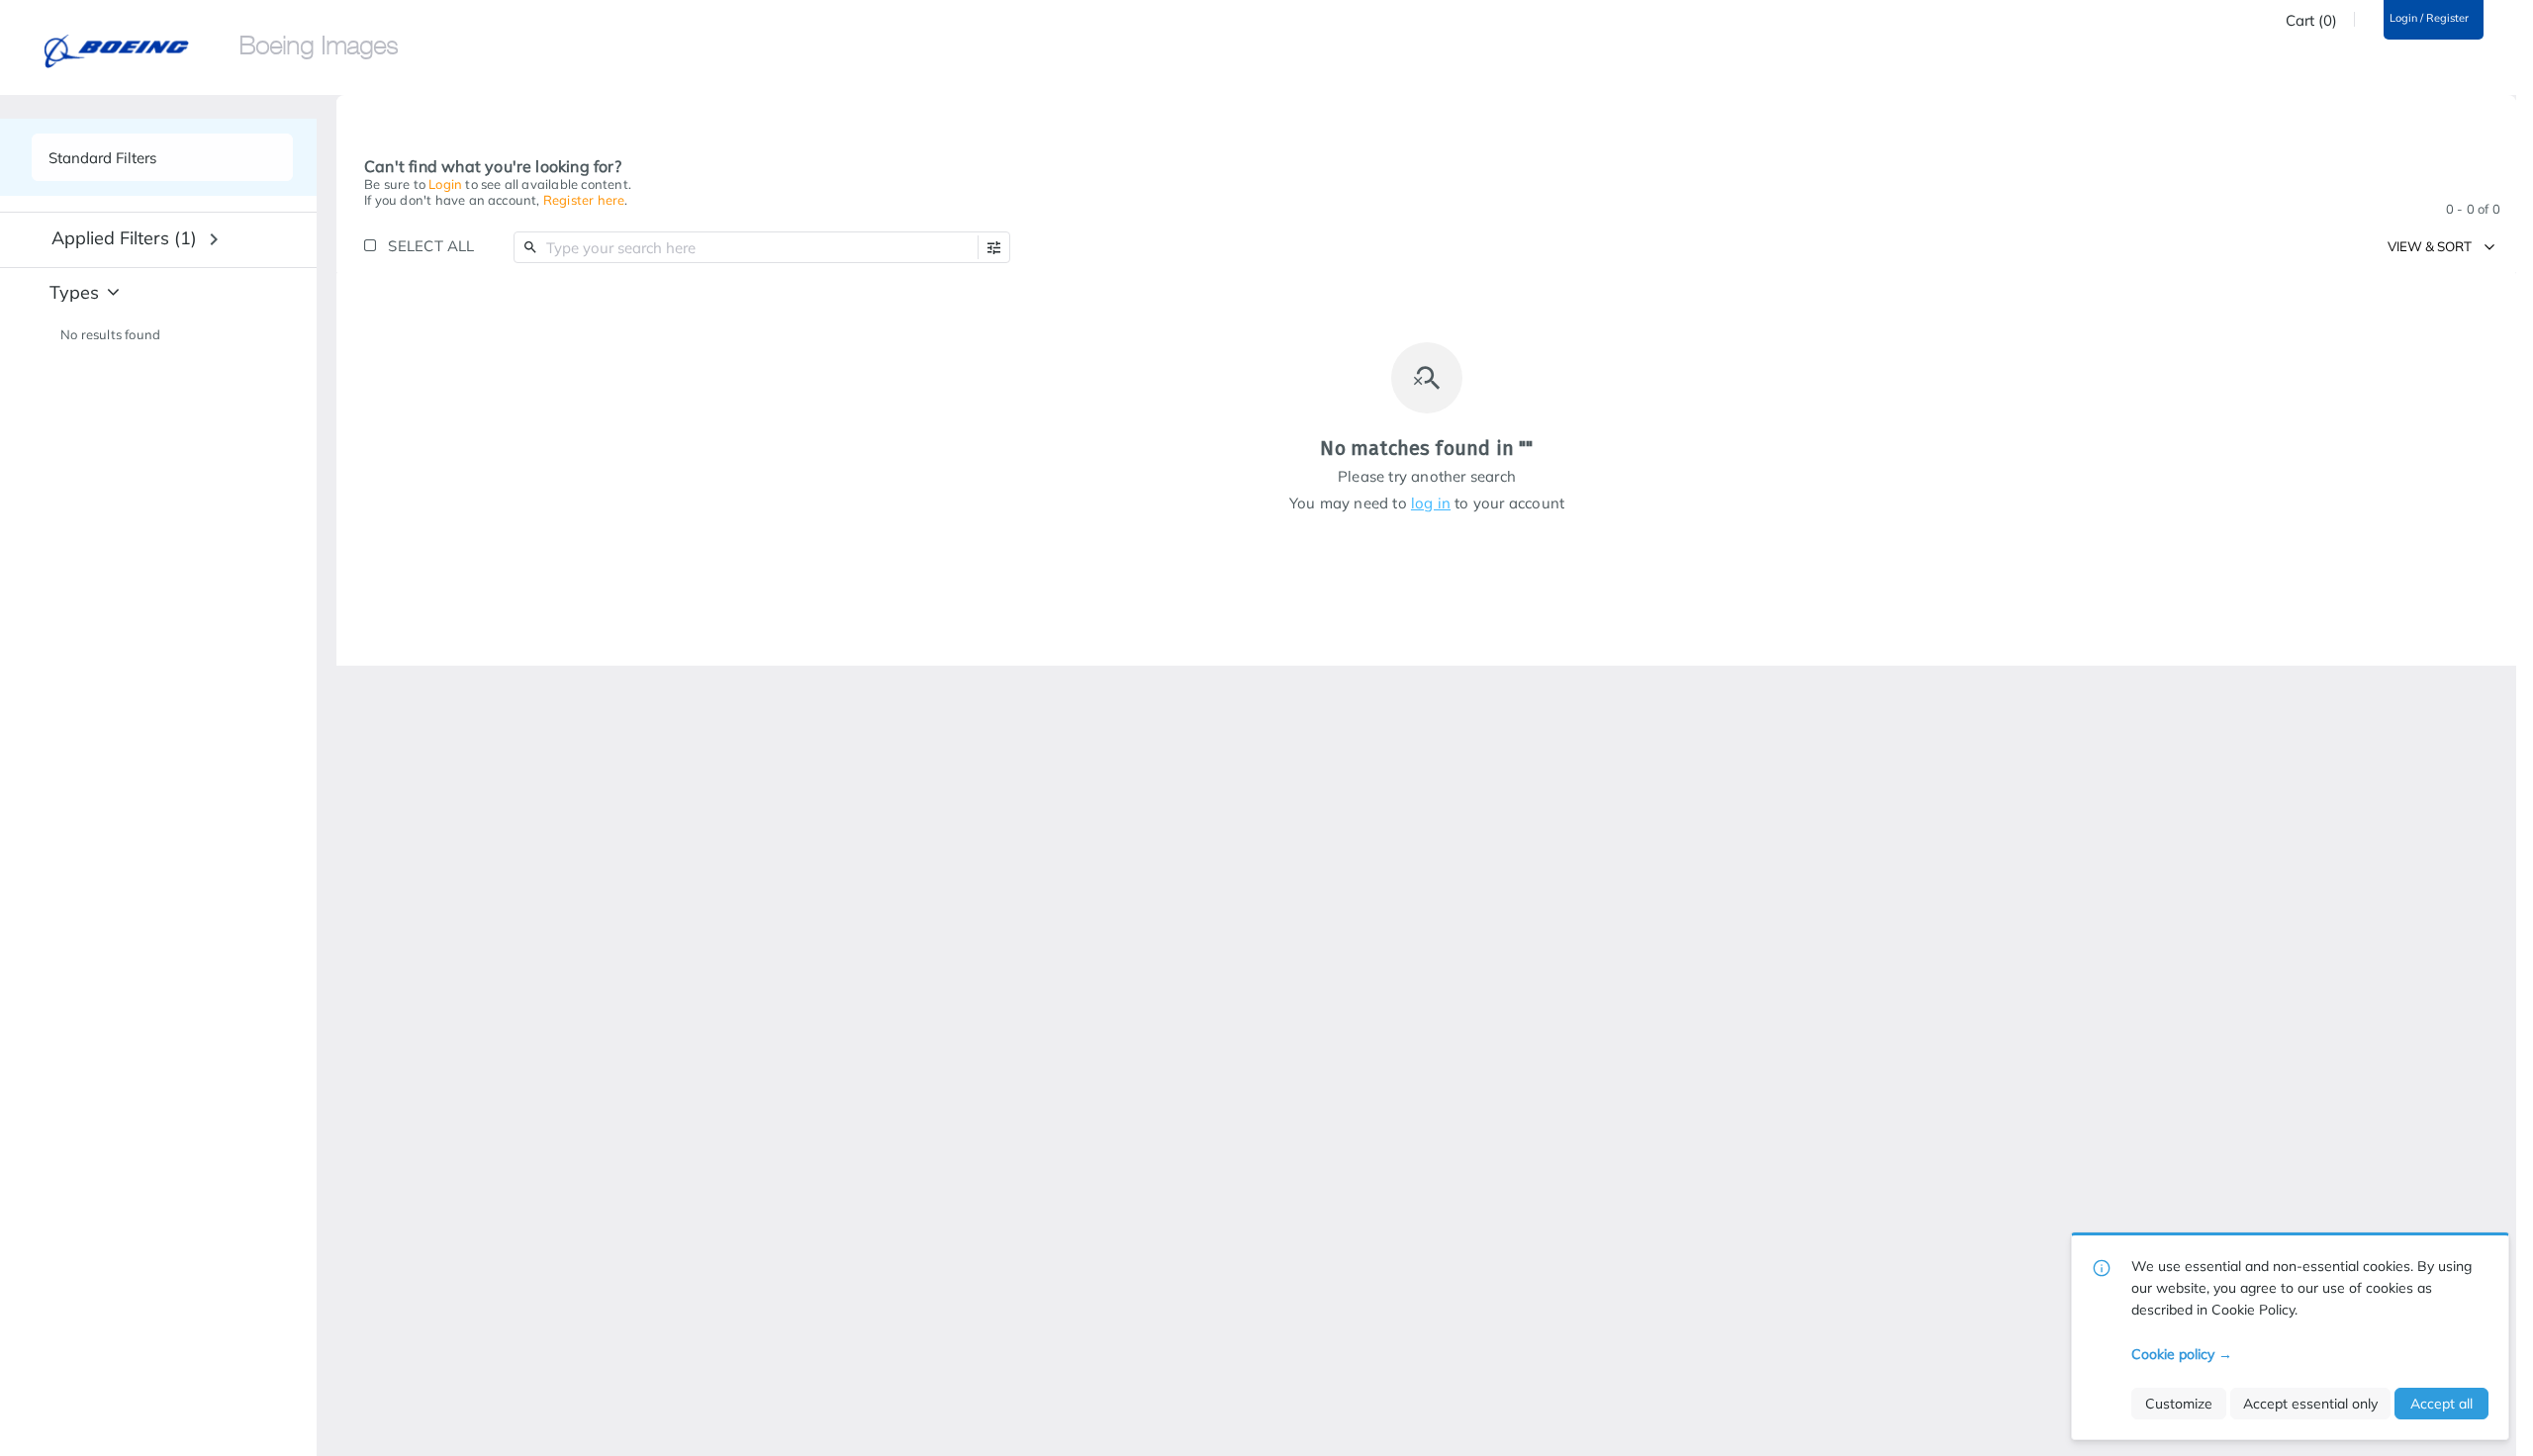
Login (445, 184)
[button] (994, 248)
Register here (584, 200)
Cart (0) (2311, 21)
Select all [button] (431, 246)
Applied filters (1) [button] (124, 238)
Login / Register (2429, 18)
